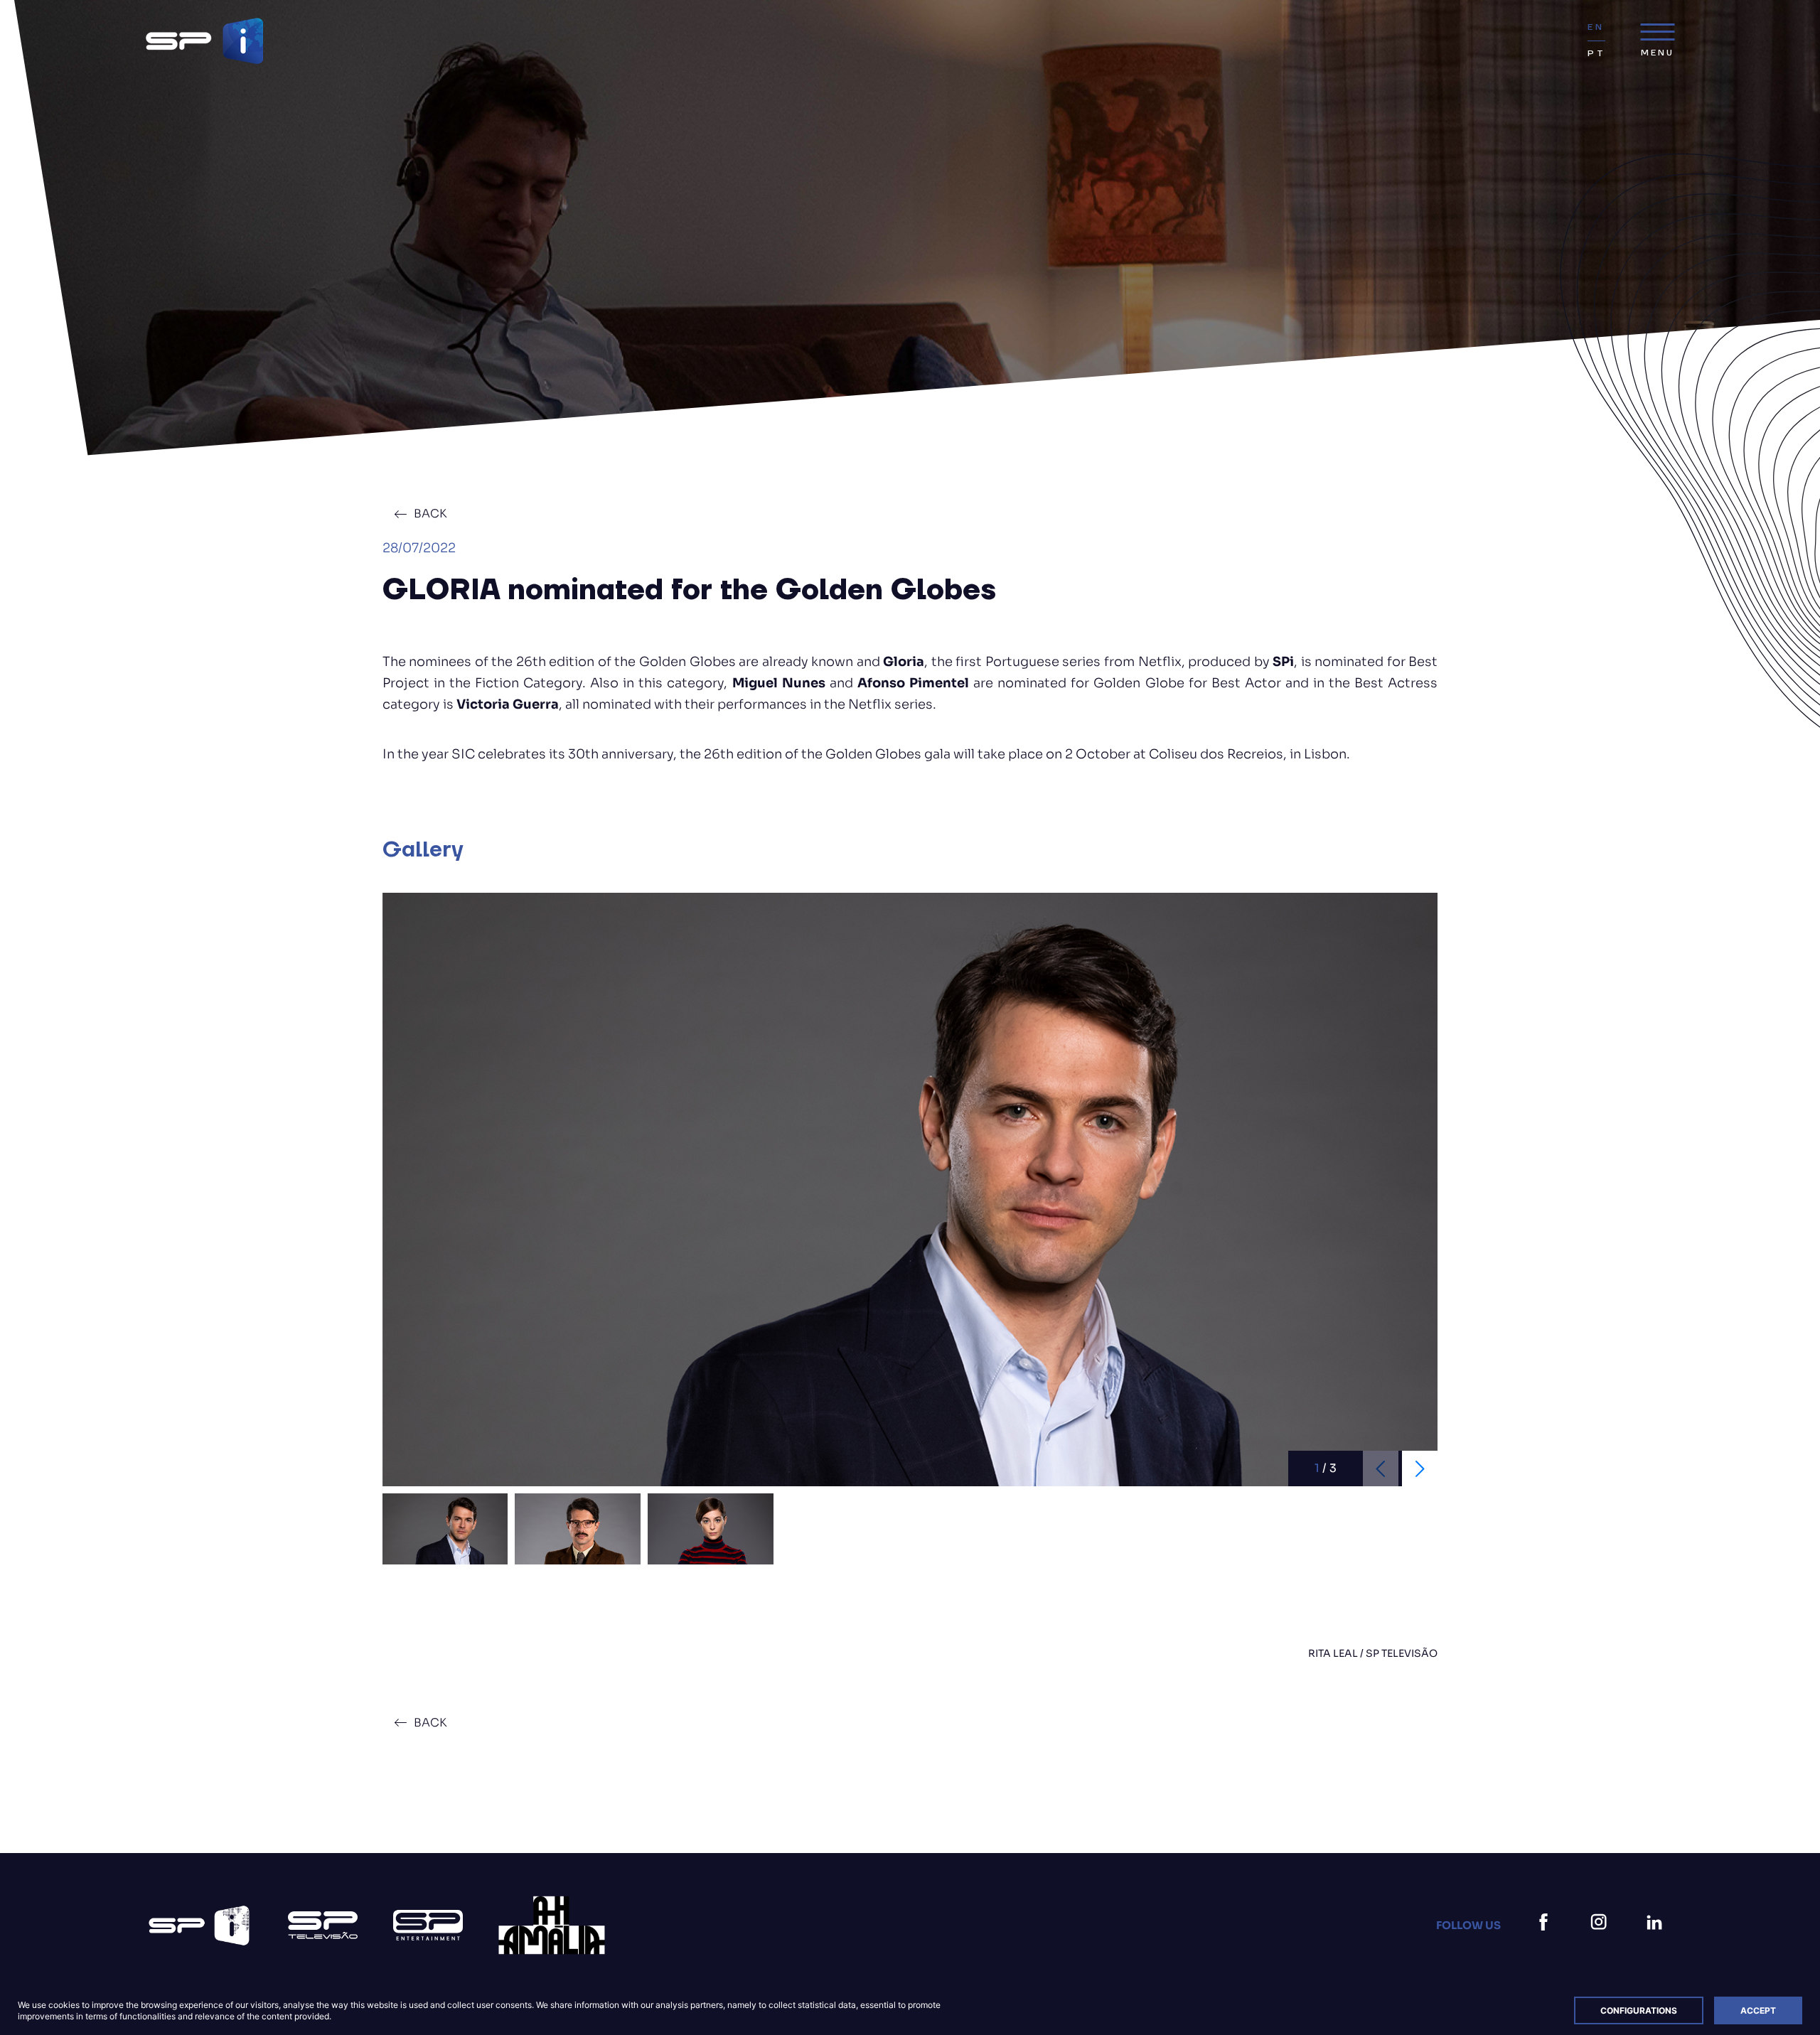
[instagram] (1602, 1939)
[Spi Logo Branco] (199, 1926)
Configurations (1639, 2010)
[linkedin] (1657, 1939)
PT (1596, 54)
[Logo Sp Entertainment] (428, 1925)
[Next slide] (1420, 1468)
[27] (552, 1925)
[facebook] (1546, 1939)
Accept (1758, 2010)
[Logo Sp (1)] (323, 1925)
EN (1595, 27)
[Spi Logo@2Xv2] (204, 41)
